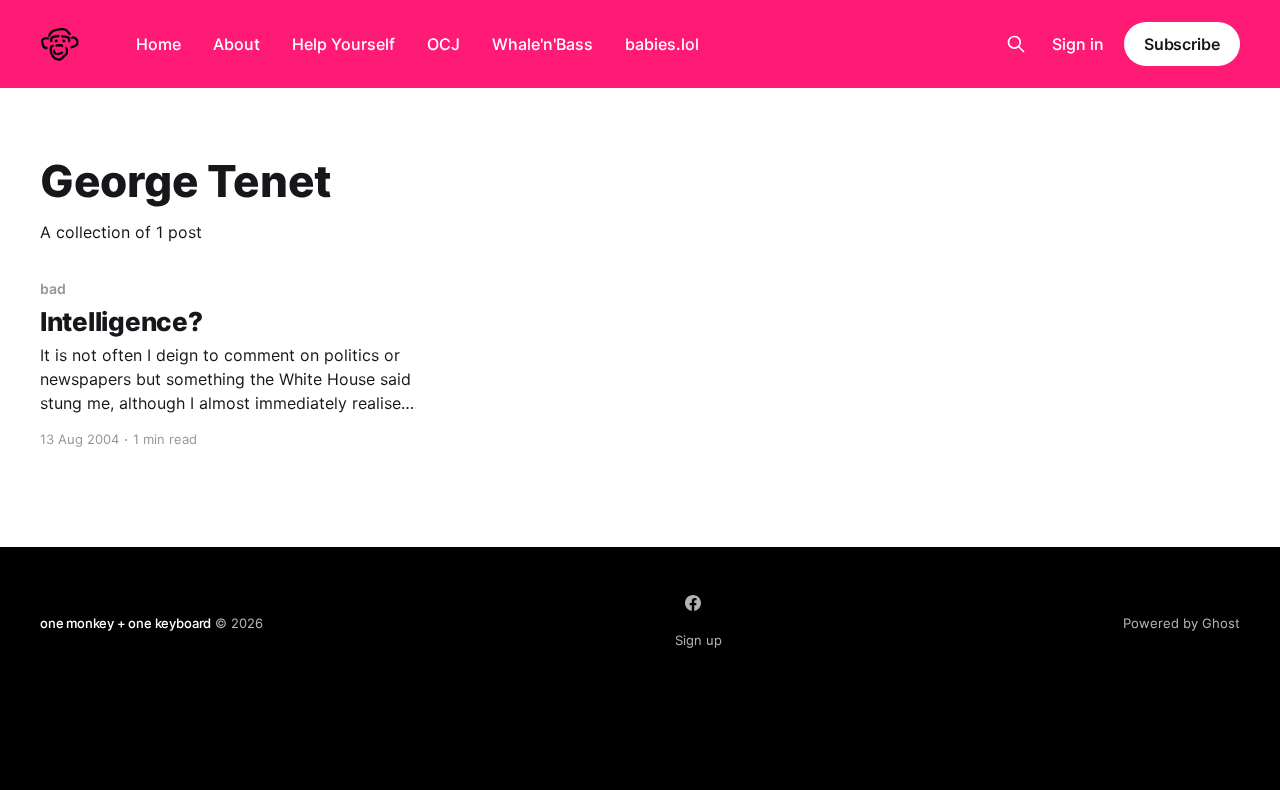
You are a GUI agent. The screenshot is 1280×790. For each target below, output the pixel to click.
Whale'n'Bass (542, 44)
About (236, 44)
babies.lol (662, 44)
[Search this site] (1016, 44)
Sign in (1078, 44)
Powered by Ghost (1181, 623)
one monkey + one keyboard (125, 623)
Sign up (698, 640)
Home (158, 44)
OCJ (443, 44)
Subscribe (1182, 44)
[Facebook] (693, 603)
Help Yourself (343, 44)
